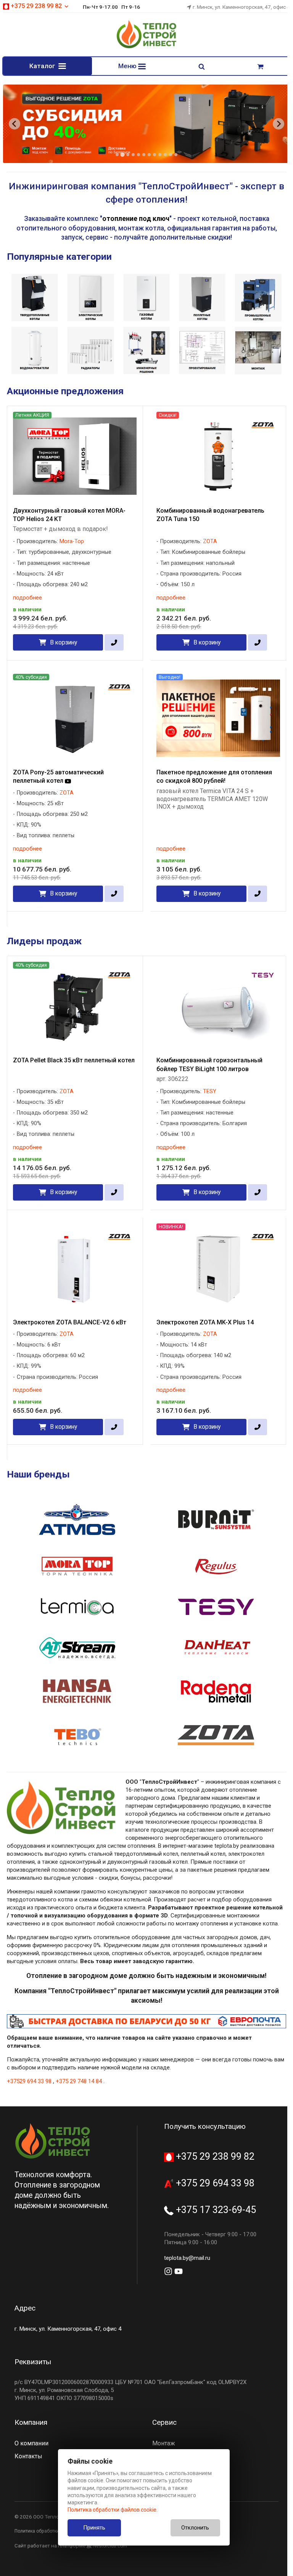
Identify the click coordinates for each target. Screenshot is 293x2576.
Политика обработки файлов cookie (112, 2510)
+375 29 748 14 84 (79, 2081)
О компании (31, 2443)
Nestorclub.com (110, 2546)
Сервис (164, 2422)
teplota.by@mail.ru (187, 2258)
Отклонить (195, 2528)
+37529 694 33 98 (29, 2081)
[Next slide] (279, 124)
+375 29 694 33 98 (214, 2183)
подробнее (27, 598)
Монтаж (164, 2443)
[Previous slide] (14, 124)
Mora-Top (72, 541)
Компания (31, 2422)
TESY (210, 1091)
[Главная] (146, 47)
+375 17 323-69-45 (215, 2210)
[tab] (117, 155)
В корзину (64, 642)
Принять (94, 2528)
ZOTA (210, 541)
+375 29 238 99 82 (214, 2156)
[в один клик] (114, 642)
